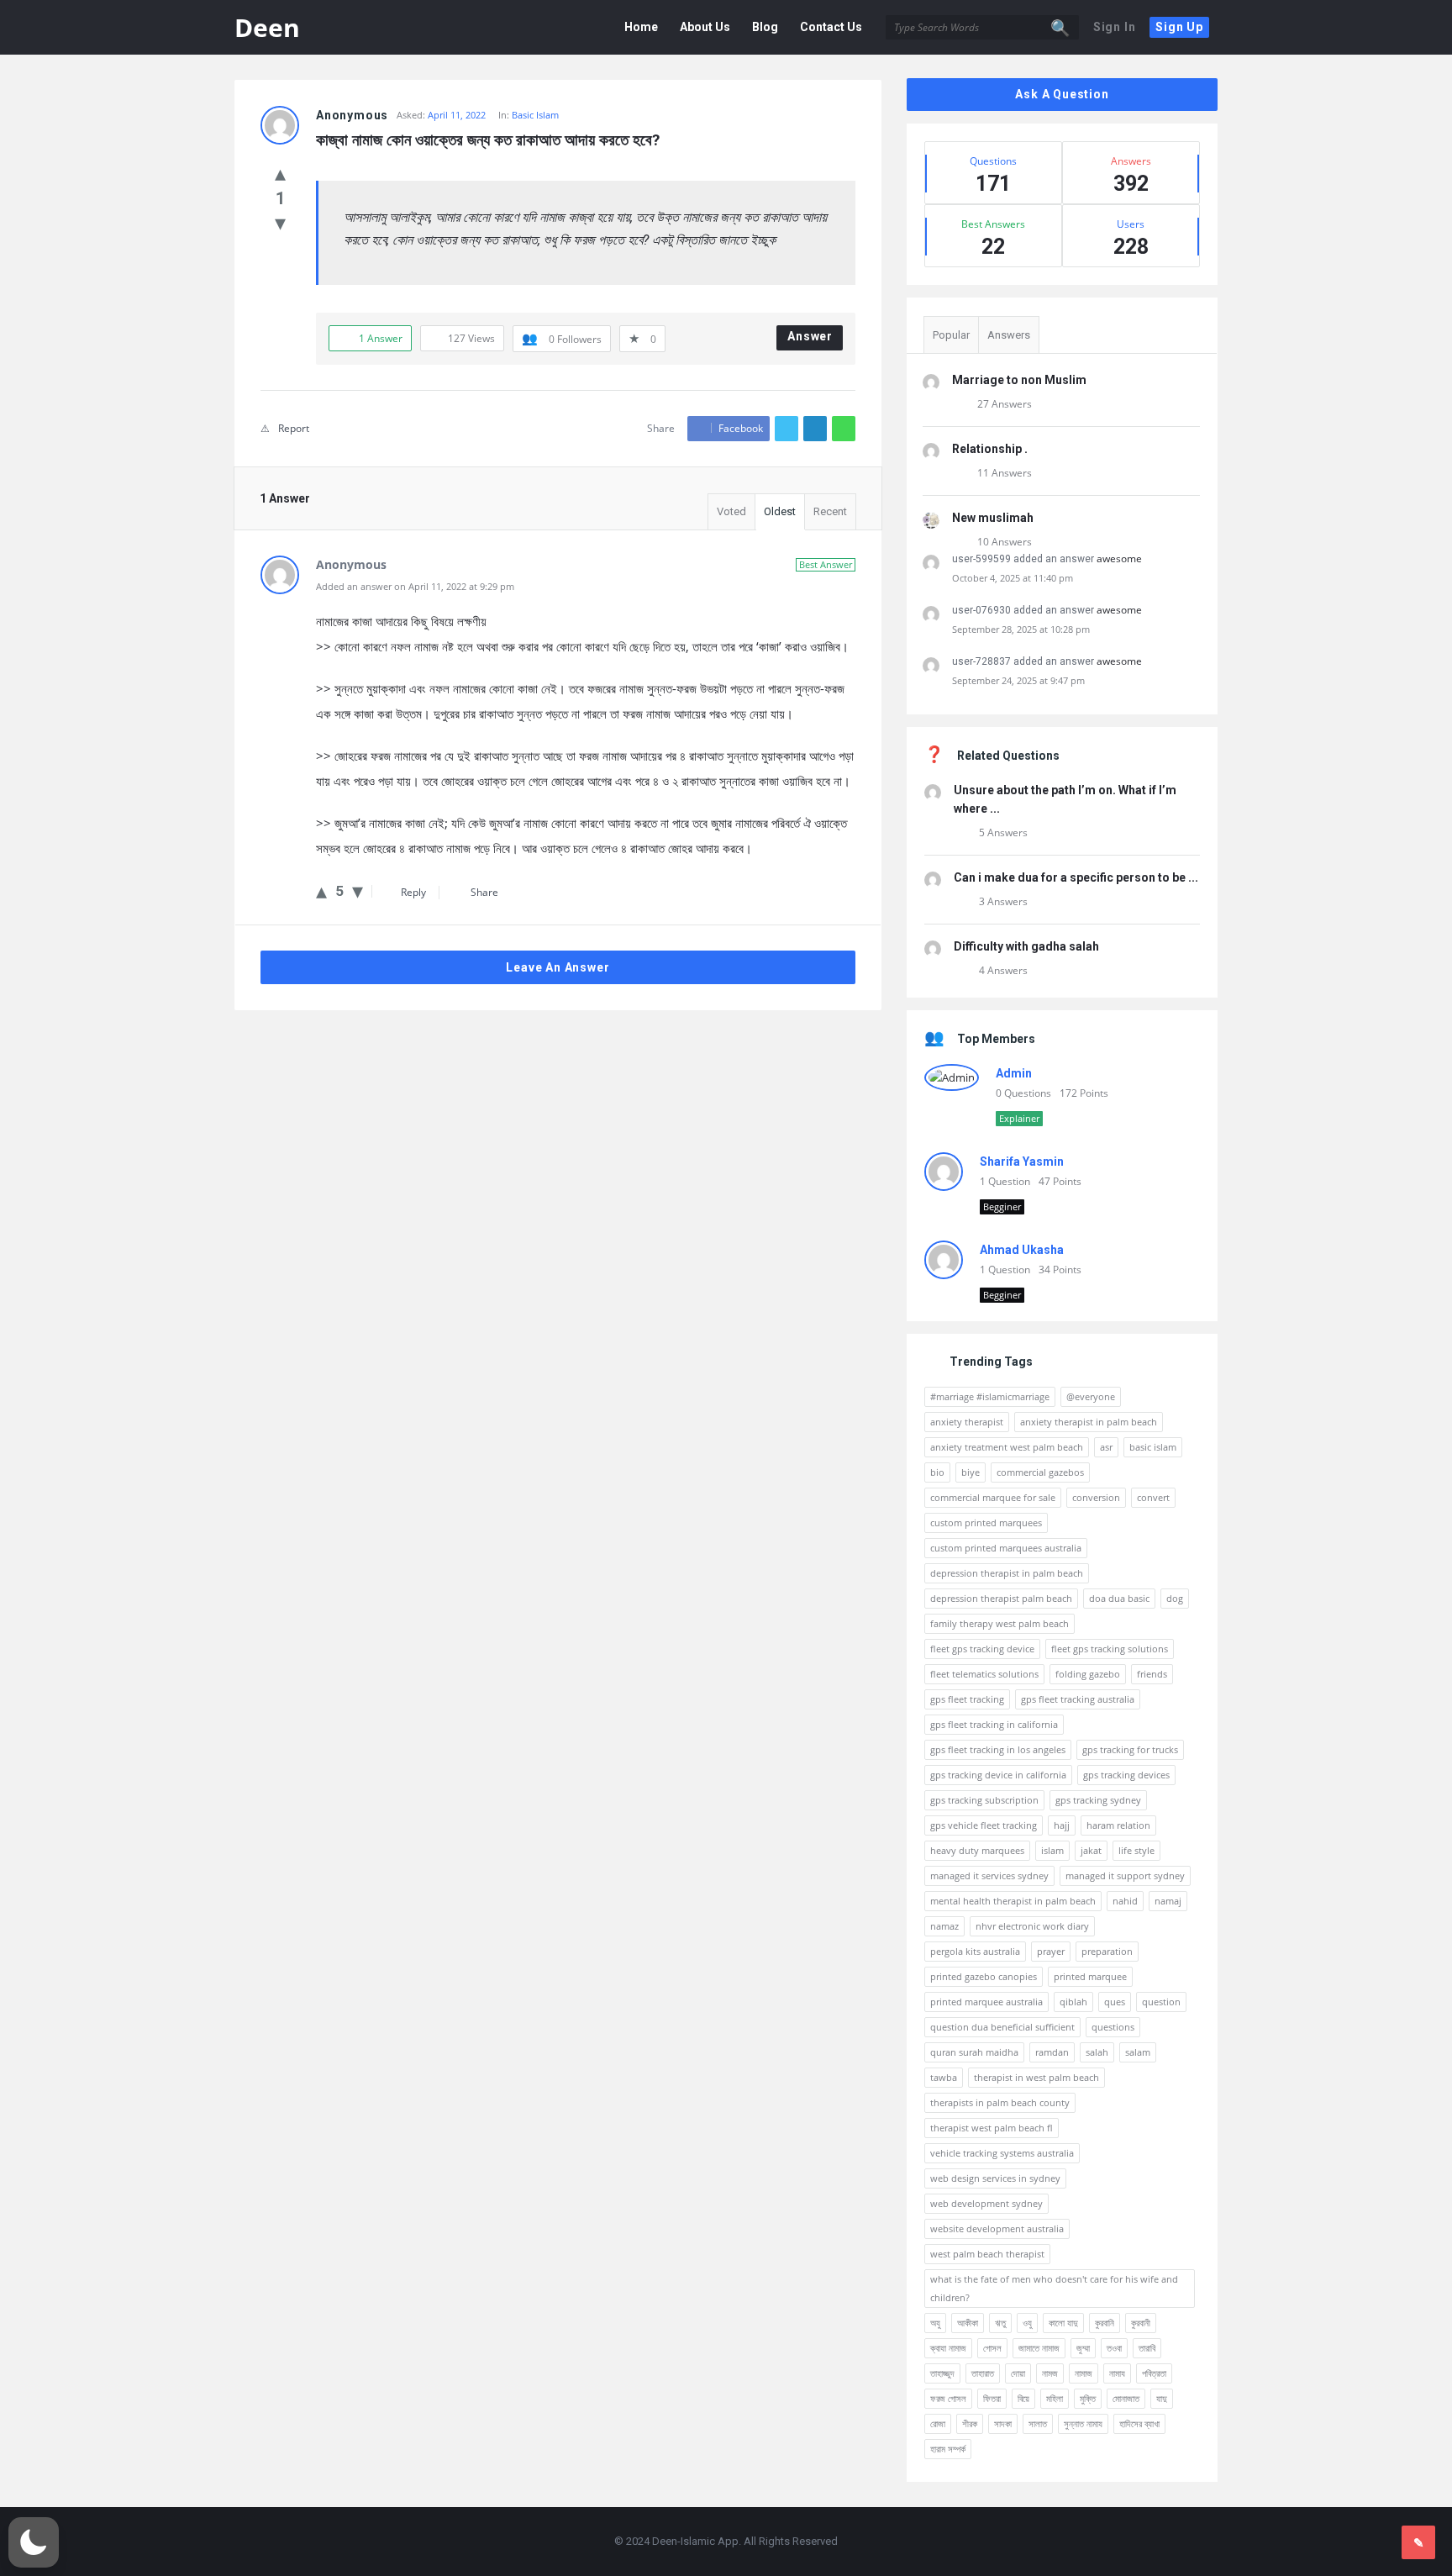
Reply (413, 892)
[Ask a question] (1418, 2542)
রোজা (938, 2423)
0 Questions (1023, 1093)
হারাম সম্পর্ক (948, 2449)
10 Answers (1005, 542)
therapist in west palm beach (1036, 2077)
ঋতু (1000, 2323)
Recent (830, 511)
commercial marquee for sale (993, 1497)
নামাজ (1084, 2373)
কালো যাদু (1063, 2323)
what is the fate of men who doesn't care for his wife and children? (1054, 2288)
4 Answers (1003, 970)
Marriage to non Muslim (1019, 380)
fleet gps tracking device (982, 1649)
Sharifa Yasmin (1022, 1162)
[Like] (280, 172)
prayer (1051, 1951)
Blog (765, 27)
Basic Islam (535, 115)
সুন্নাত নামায (1083, 2423)
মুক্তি (1088, 2398)
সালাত (1038, 2423)
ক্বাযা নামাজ (948, 2348)
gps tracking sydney (1098, 1800)
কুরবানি (1105, 2323)
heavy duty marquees (977, 1850)
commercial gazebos (1040, 1472)
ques (1115, 2002)
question (1161, 2002)
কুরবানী (1141, 2323)
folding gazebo (1088, 1674)
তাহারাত (983, 2373)
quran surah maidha (974, 2052)
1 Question (1005, 1181)
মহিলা (1055, 2398)
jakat (1091, 1850)
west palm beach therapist (987, 2254)
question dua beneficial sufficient (1002, 2027)
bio (937, 1472)
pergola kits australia (975, 1951)
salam (1138, 2052)
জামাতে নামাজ (1039, 2348)
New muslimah (993, 518)
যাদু (1162, 2398)
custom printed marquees (986, 1522)
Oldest (780, 511)
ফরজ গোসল (948, 2398)
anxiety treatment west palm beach (1007, 1447)
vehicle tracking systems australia (1002, 2153)
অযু (935, 2323)
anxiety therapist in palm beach (1089, 1422)
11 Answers (1005, 473)
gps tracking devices (1126, 1775)
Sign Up (1179, 27)
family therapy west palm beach (1000, 1623)
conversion (1096, 1497)
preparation (1107, 1951)
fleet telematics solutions (984, 1674)
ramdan (1052, 2052)
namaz (944, 1926)
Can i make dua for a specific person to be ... (1076, 877)
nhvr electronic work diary (1032, 1926)
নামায (1117, 2373)
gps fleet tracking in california (994, 1724)
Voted (731, 511)
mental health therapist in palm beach (1013, 1901)
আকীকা (968, 2323)
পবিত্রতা (1154, 2373)
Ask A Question (1062, 94)
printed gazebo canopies (984, 1976)
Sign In (1115, 27)
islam (1052, 1850)
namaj (1168, 1901)
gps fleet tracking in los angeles (998, 1749)
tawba (944, 2077)
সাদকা (1003, 2423)
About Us (705, 27)
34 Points (1060, 1270)
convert (1153, 1497)
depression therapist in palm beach (1007, 1573)
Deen (267, 27)
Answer (810, 336)
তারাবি (1147, 2348)
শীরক (970, 2423)
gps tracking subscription (984, 1800)
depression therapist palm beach (1001, 1598)
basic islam (1153, 1447)
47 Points (1060, 1181)
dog (1175, 1598)
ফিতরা (992, 2398)
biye (971, 1472)
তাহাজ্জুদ (942, 2373)
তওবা (1114, 2348)
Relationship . (990, 449)
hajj (1062, 1825)
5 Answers (1003, 832)
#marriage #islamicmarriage (990, 1396)
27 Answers (1005, 404)
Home (641, 27)
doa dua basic (1119, 1598)
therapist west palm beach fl (992, 2128)
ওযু (1027, 2323)
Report (294, 428)
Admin (1014, 1073)
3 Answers (1003, 901)
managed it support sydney (1125, 1875)
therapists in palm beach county (1000, 2102)
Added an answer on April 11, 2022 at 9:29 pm (415, 586)
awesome (1119, 558)
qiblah (1073, 2002)
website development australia (997, 2228)
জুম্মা (1083, 2348)
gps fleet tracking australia (1078, 1699)
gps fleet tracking (967, 1699)
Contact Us (831, 27)
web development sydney (986, 2203)
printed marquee (1090, 1976)
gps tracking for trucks (1130, 1749)
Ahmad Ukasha (1022, 1250)
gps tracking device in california (998, 1775)
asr (1106, 1447)
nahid (1125, 1901)
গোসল (992, 2348)
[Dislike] (280, 222)
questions (1113, 2027)
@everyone (1091, 1396)
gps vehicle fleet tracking (984, 1825)
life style (1136, 1850)
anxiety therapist (967, 1422)
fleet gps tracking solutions (1110, 1649)
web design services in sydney (995, 2178)
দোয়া (1018, 2373)
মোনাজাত (1126, 2398)
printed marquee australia (986, 2002)
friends (1152, 1674)
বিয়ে (1023, 2398)
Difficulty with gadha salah (1026, 946)
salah (1097, 2052)
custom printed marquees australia (1006, 1548)
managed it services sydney (989, 1875)
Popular (951, 335)
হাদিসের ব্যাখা (1139, 2423)
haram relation (1118, 1825)
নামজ (1050, 2373)
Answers (1009, 335)
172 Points (1084, 1093)
